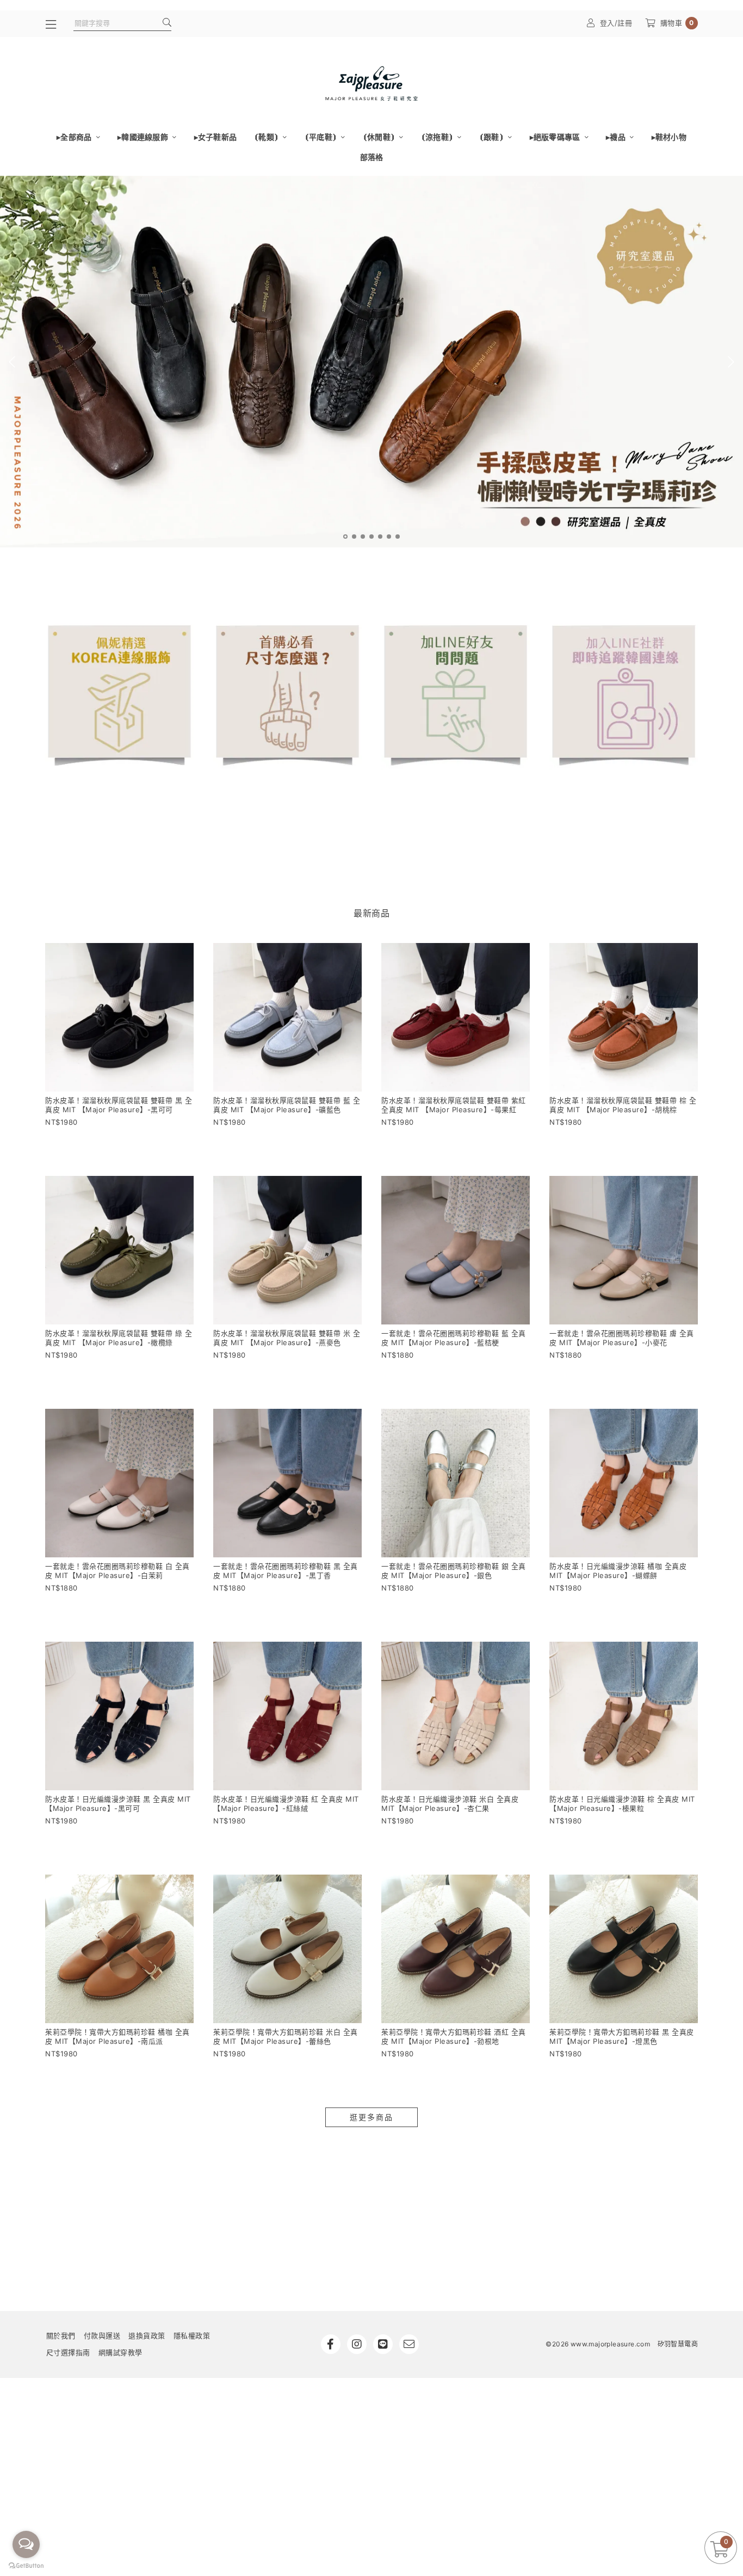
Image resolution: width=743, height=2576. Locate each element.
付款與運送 (102, 2335)
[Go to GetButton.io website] (26, 2565)
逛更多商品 (371, 2117)
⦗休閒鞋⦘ (380, 137)
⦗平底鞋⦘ (322, 137)
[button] (345, 537)
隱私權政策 (192, 2335)
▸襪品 (617, 137)
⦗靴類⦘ (267, 137)
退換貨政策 (147, 2335)
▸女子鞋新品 (216, 137)
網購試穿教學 (120, 2352)
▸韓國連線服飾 (144, 137)
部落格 (372, 157)
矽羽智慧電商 (678, 2344)
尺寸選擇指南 (68, 2352)
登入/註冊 (616, 23)
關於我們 (61, 2335)
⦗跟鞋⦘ (492, 137)
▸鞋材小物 (669, 137)
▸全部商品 (75, 137)
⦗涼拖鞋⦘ (438, 137)
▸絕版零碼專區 (556, 137)
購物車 (677, 23)
